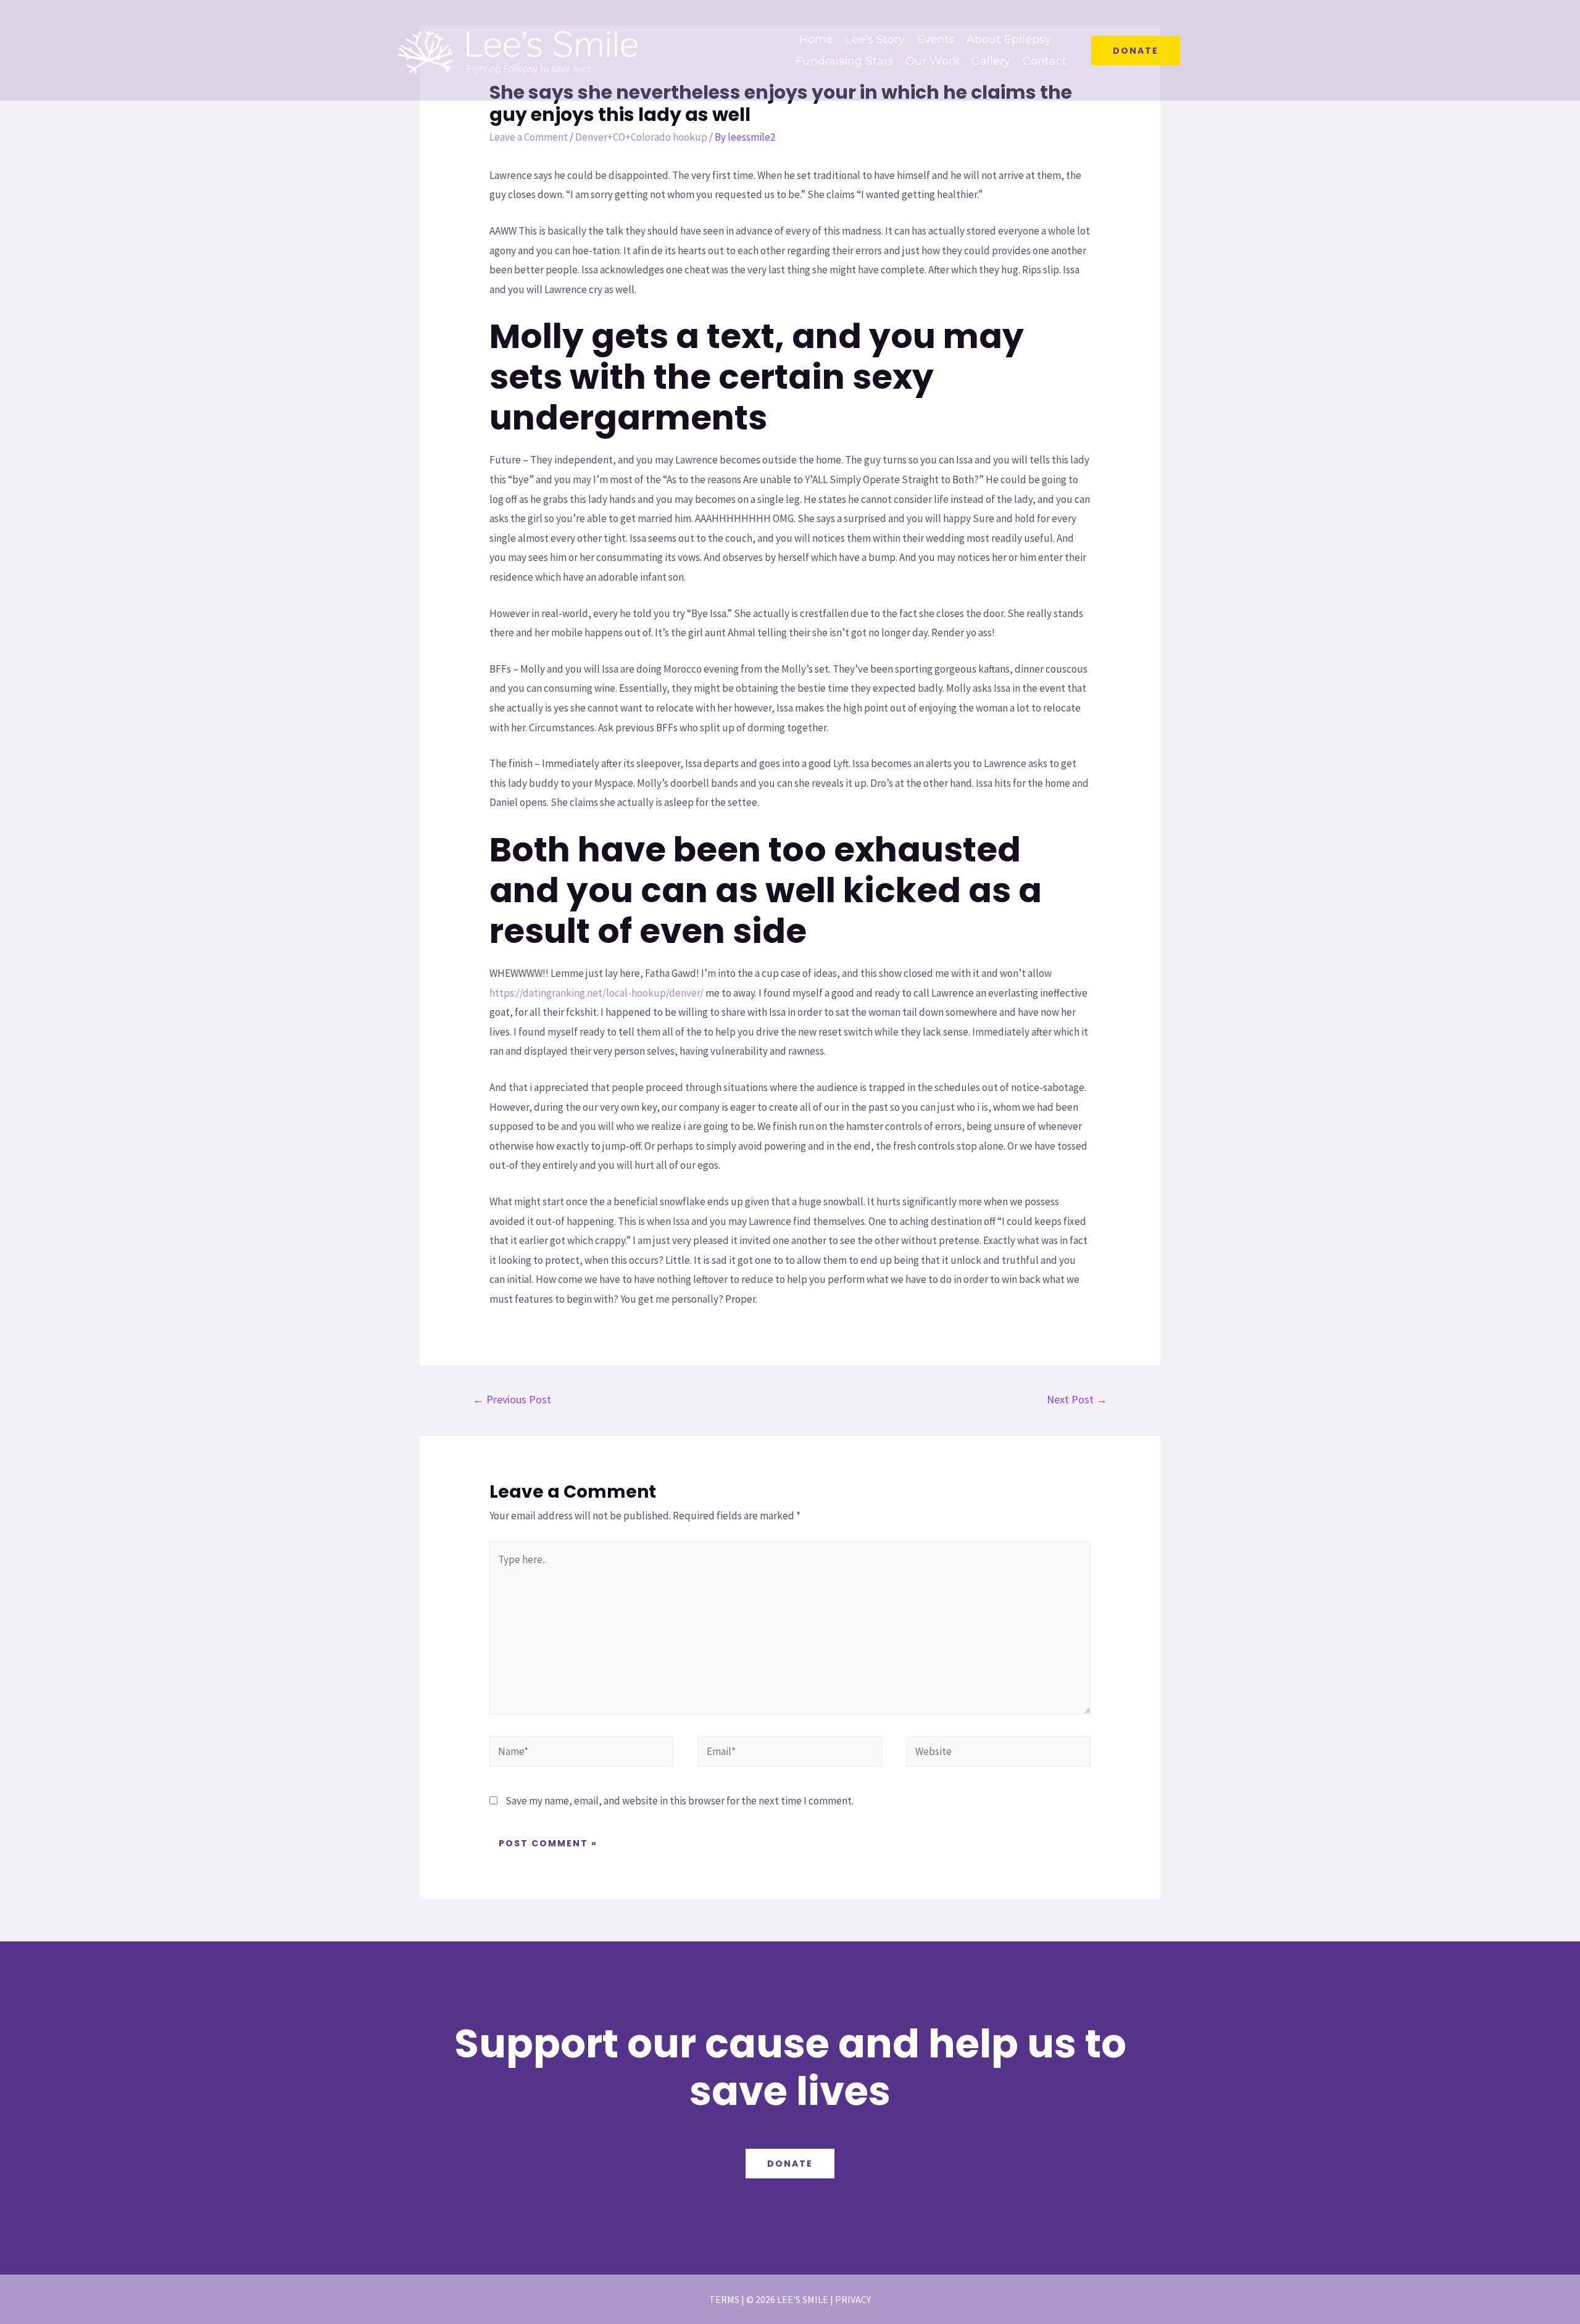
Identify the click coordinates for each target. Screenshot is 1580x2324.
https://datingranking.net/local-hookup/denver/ (597, 993)
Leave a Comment (529, 137)
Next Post (1077, 1399)
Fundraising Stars (845, 61)
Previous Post (512, 1399)
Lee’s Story (875, 39)
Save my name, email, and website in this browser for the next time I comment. (680, 1801)
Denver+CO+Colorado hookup (641, 137)
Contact (1045, 61)
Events (936, 39)
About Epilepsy (1009, 39)
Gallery (991, 61)
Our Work (933, 61)
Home (816, 39)
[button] (1136, 51)
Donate (790, 2164)
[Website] (999, 1753)
